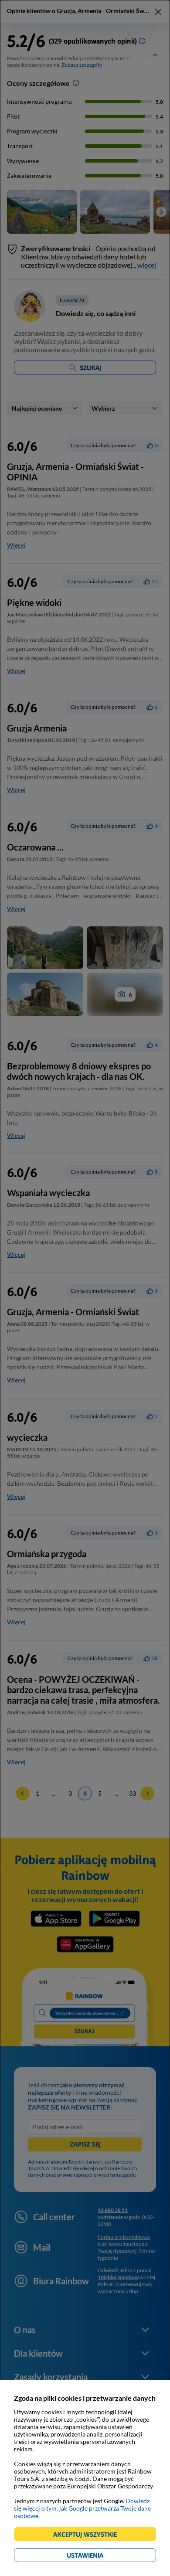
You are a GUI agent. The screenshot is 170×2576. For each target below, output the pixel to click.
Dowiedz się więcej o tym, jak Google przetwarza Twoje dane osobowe (82, 2508)
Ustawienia (100, 2557)
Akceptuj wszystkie (89, 2536)
